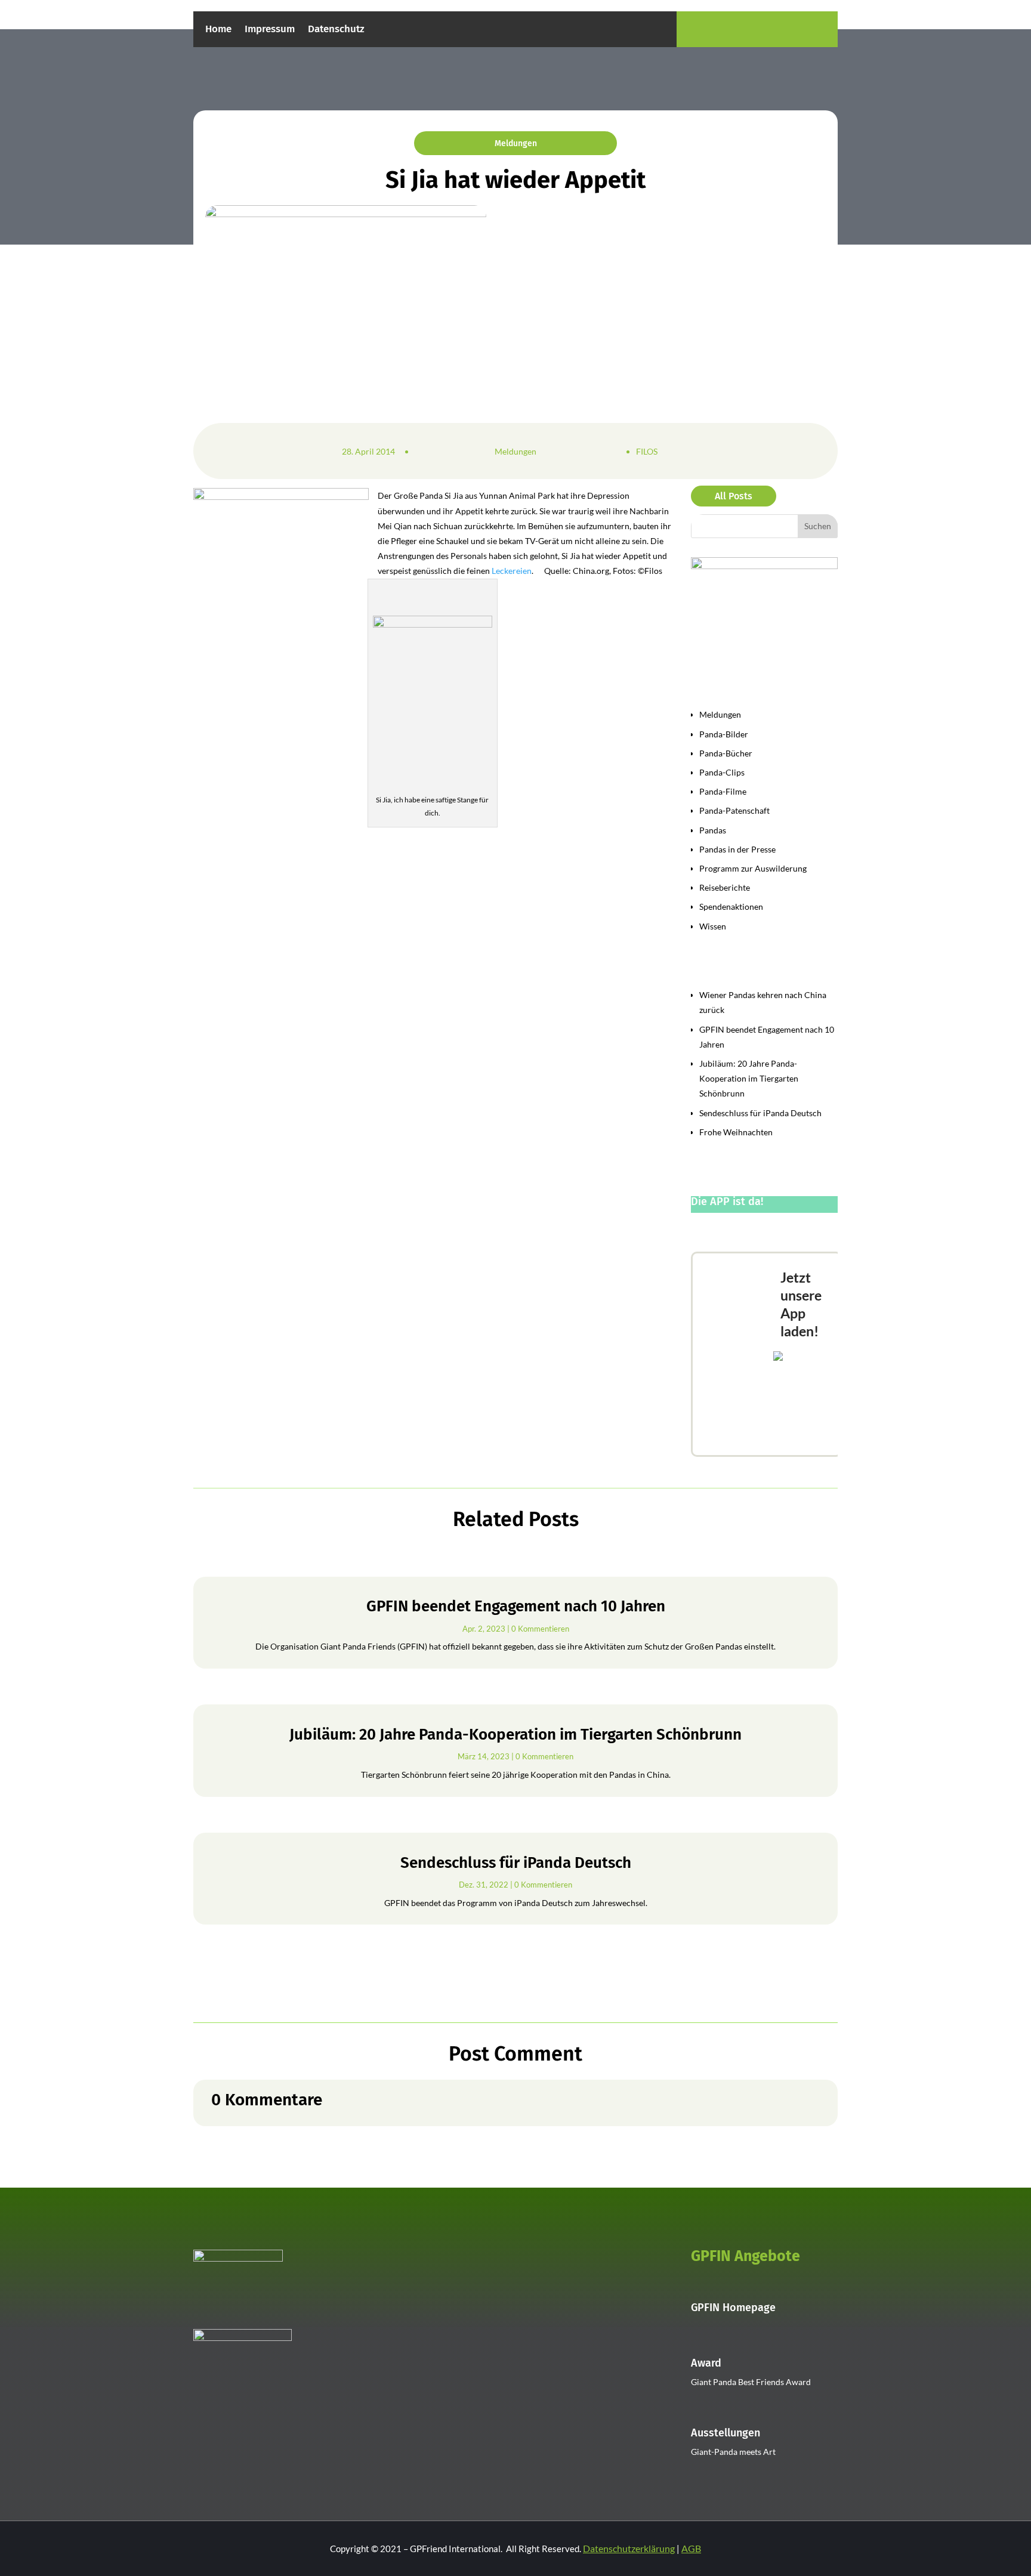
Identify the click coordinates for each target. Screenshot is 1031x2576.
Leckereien (512, 571)
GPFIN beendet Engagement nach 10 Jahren (516, 1606)
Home (218, 30)
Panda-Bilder (724, 734)
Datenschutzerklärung (629, 2548)
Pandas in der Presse (737, 849)
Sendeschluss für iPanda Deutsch (760, 1113)
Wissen (713, 926)
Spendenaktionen (731, 906)
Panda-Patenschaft (734, 810)
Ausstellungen (726, 2433)
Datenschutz (336, 30)
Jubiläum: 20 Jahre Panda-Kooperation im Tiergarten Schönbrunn (749, 1078)
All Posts (734, 496)
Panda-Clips (722, 772)
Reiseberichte (725, 887)
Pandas (713, 830)
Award (706, 2363)
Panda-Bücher (726, 753)
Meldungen (516, 143)
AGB (691, 2548)
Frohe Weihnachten (736, 1132)
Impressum (270, 30)
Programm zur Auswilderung (753, 868)
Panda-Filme (723, 791)
